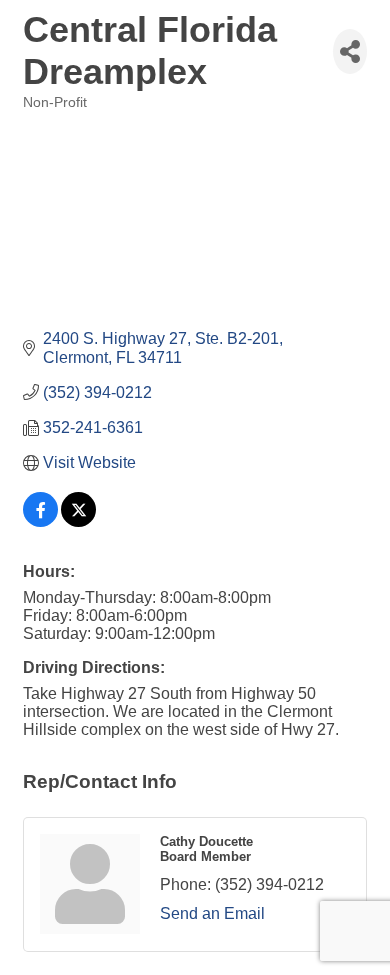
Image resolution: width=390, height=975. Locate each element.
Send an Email (212, 913)
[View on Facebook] (40, 521)
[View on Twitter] (78, 521)
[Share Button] (350, 51)
